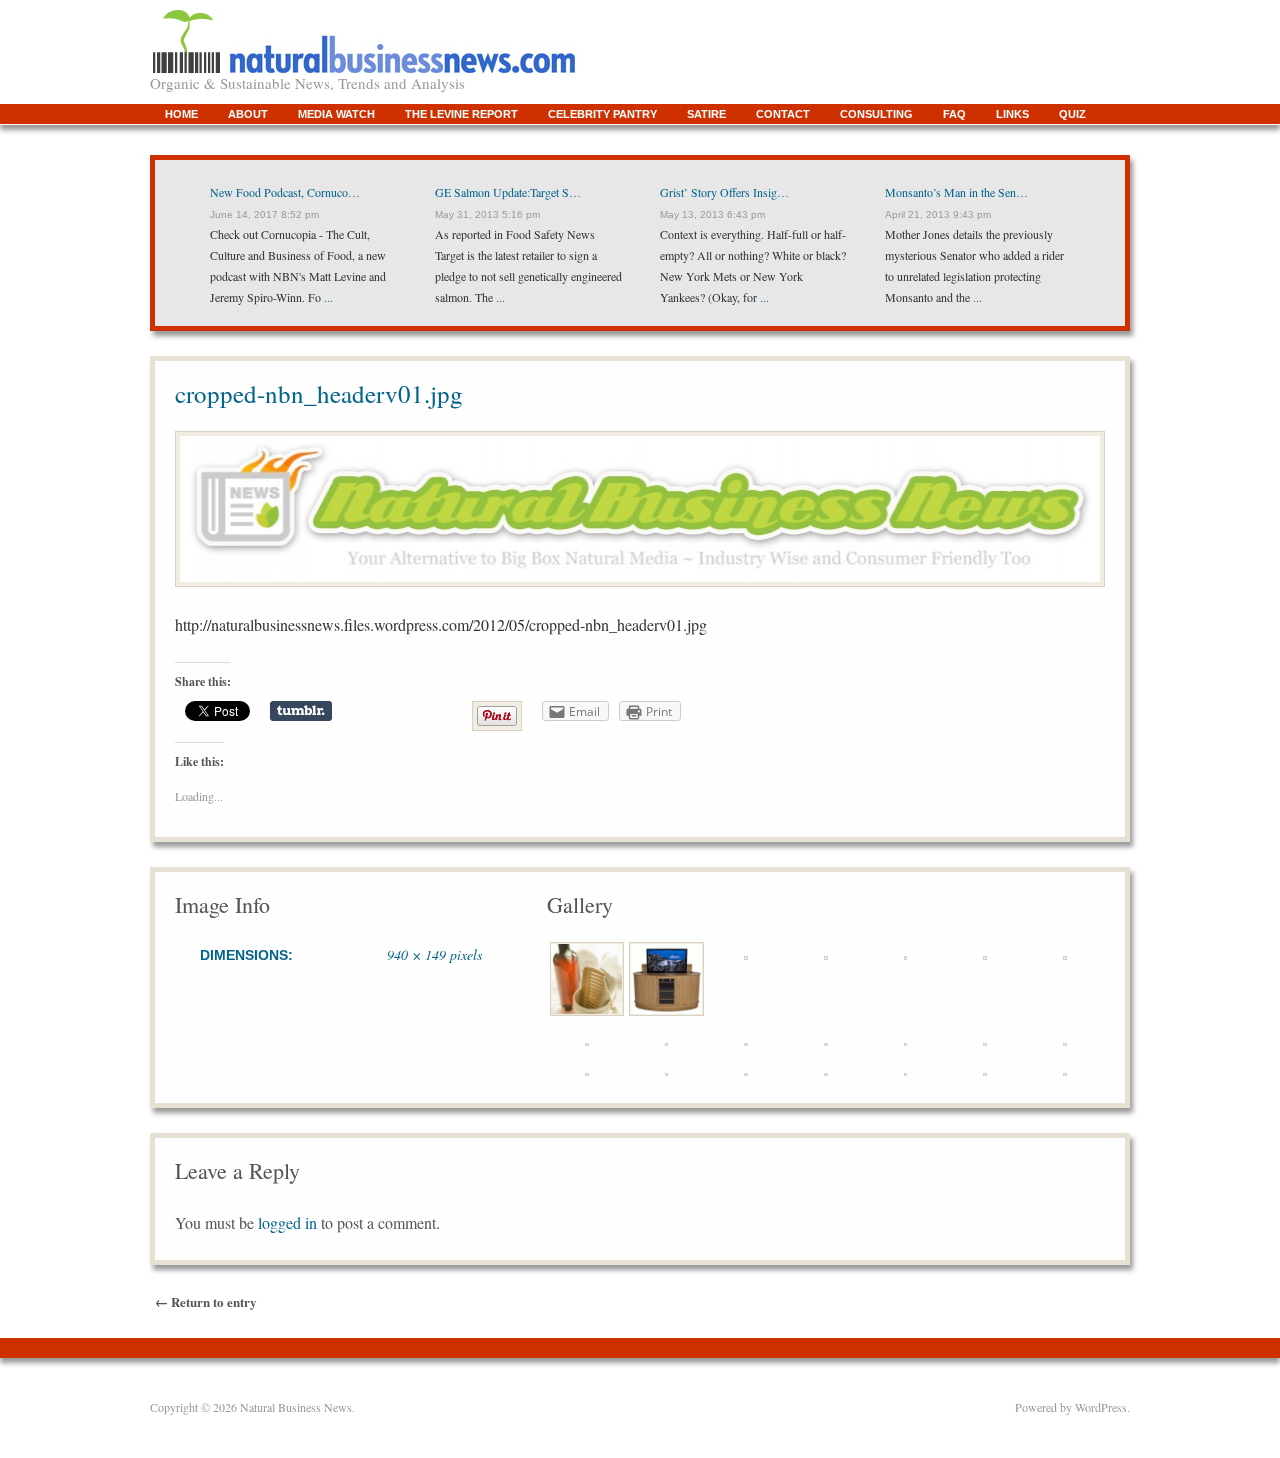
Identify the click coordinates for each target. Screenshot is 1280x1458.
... (327, 297)
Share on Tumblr (301, 711)
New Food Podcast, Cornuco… (285, 192)
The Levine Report (461, 114)
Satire (706, 114)
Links (1012, 114)
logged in (287, 1222)
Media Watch (336, 114)
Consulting (876, 114)
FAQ (954, 114)
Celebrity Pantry (602, 114)
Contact (783, 114)
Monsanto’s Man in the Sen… (956, 192)
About (248, 114)
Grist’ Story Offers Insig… (724, 192)
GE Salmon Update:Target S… (508, 192)
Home (181, 114)
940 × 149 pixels (434, 954)
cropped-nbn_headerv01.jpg (319, 393)
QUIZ (1072, 114)
